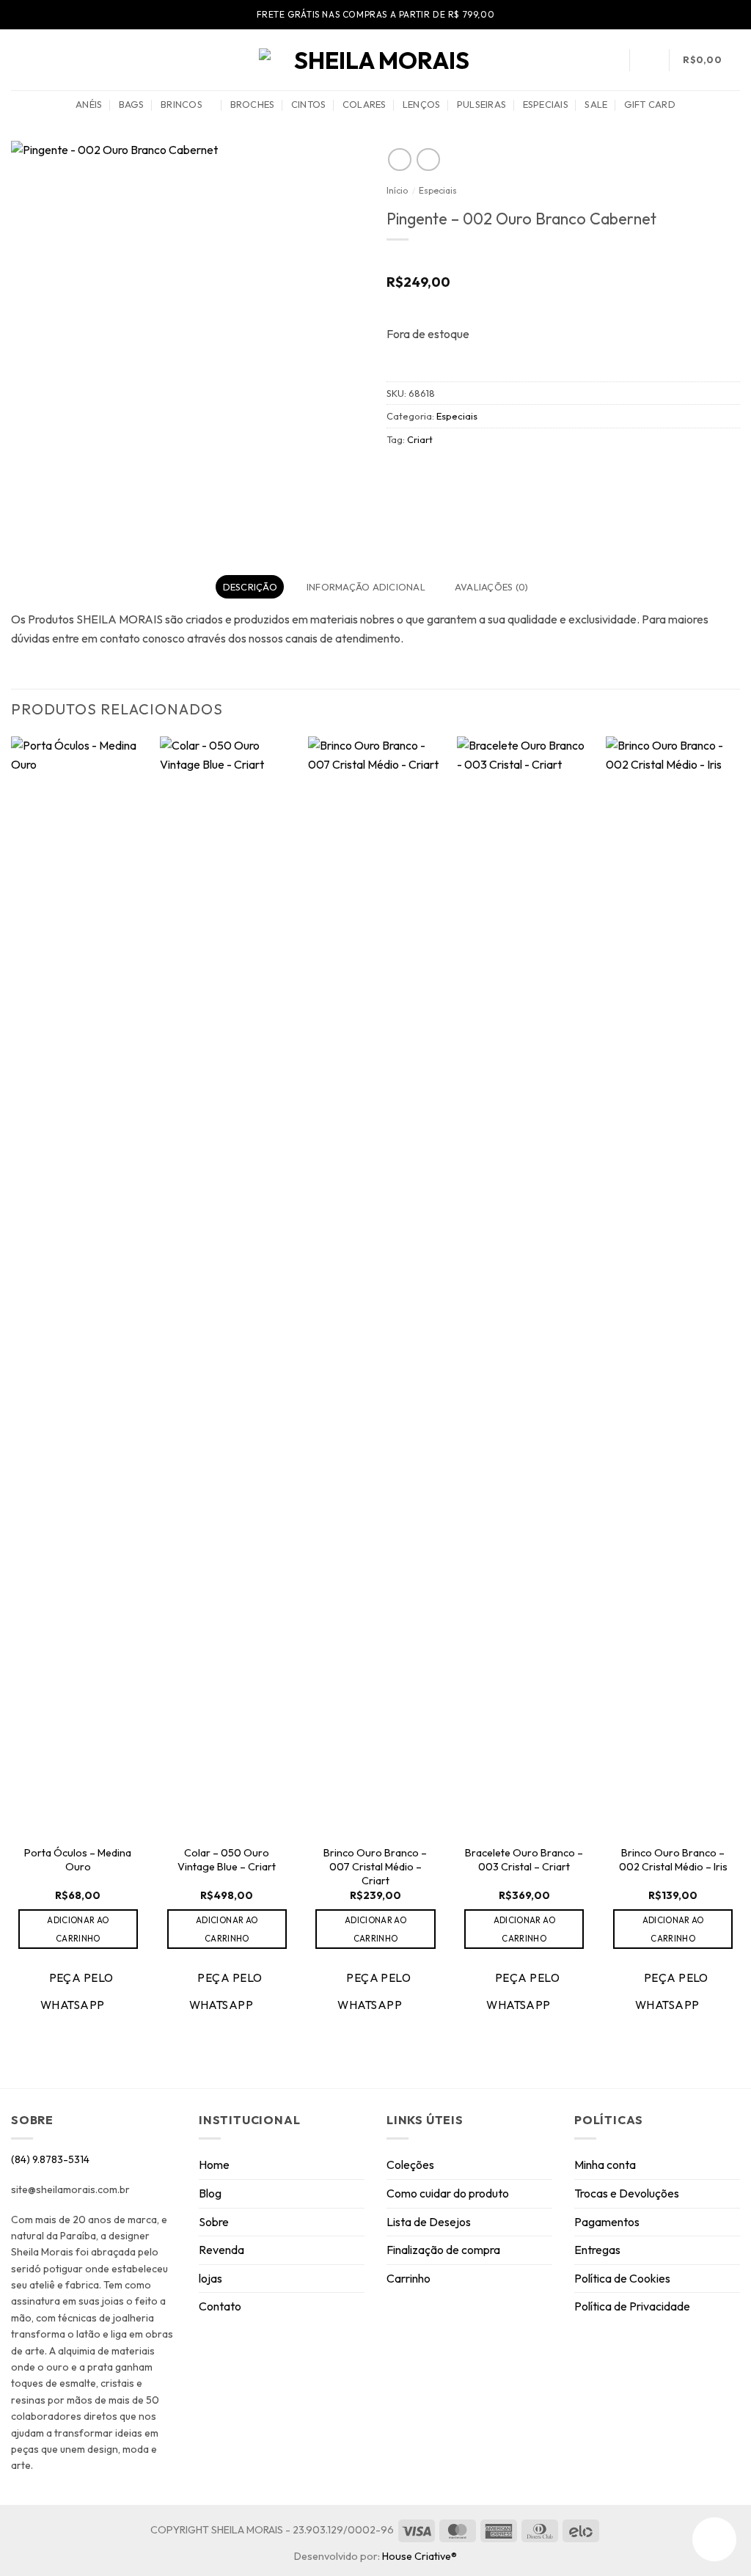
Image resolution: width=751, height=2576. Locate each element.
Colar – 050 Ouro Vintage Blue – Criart (227, 1860)
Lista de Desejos (429, 2222)
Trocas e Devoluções (627, 2193)
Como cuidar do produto (448, 2193)
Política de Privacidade (632, 2306)
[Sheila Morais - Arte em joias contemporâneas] (375, 60)
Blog (210, 2193)
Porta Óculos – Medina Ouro (78, 1860)
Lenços (422, 104)
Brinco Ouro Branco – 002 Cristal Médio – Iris (673, 1860)
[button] (18, 60)
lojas (210, 2278)
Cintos (309, 104)
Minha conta (605, 2165)
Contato (220, 2306)
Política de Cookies (622, 2278)
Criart (420, 439)
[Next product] (399, 160)
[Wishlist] (649, 60)
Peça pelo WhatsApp (77, 1991)
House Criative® (420, 2556)
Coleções (410, 2165)
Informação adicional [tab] (366, 587)
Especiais (546, 104)
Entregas (597, 2250)
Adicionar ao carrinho (78, 1929)
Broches (253, 104)
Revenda (221, 2250)
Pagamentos (607, 2222)
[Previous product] (428, 160)
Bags (132, 104)
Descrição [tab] (250, 587)
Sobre (214, 2222)
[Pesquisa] (610, 59)
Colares (364, 104)
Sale (596, 104)
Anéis (89, 104)
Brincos (182, 104)
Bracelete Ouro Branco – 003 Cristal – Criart (524, 1860)
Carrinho (409, 2278)
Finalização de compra (443, 2250)
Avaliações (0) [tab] (492, 587)
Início (397, 190)
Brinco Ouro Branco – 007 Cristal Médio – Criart (375, 1866)
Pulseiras (481, 104)
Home (214, 2165)
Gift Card (650, 104)
